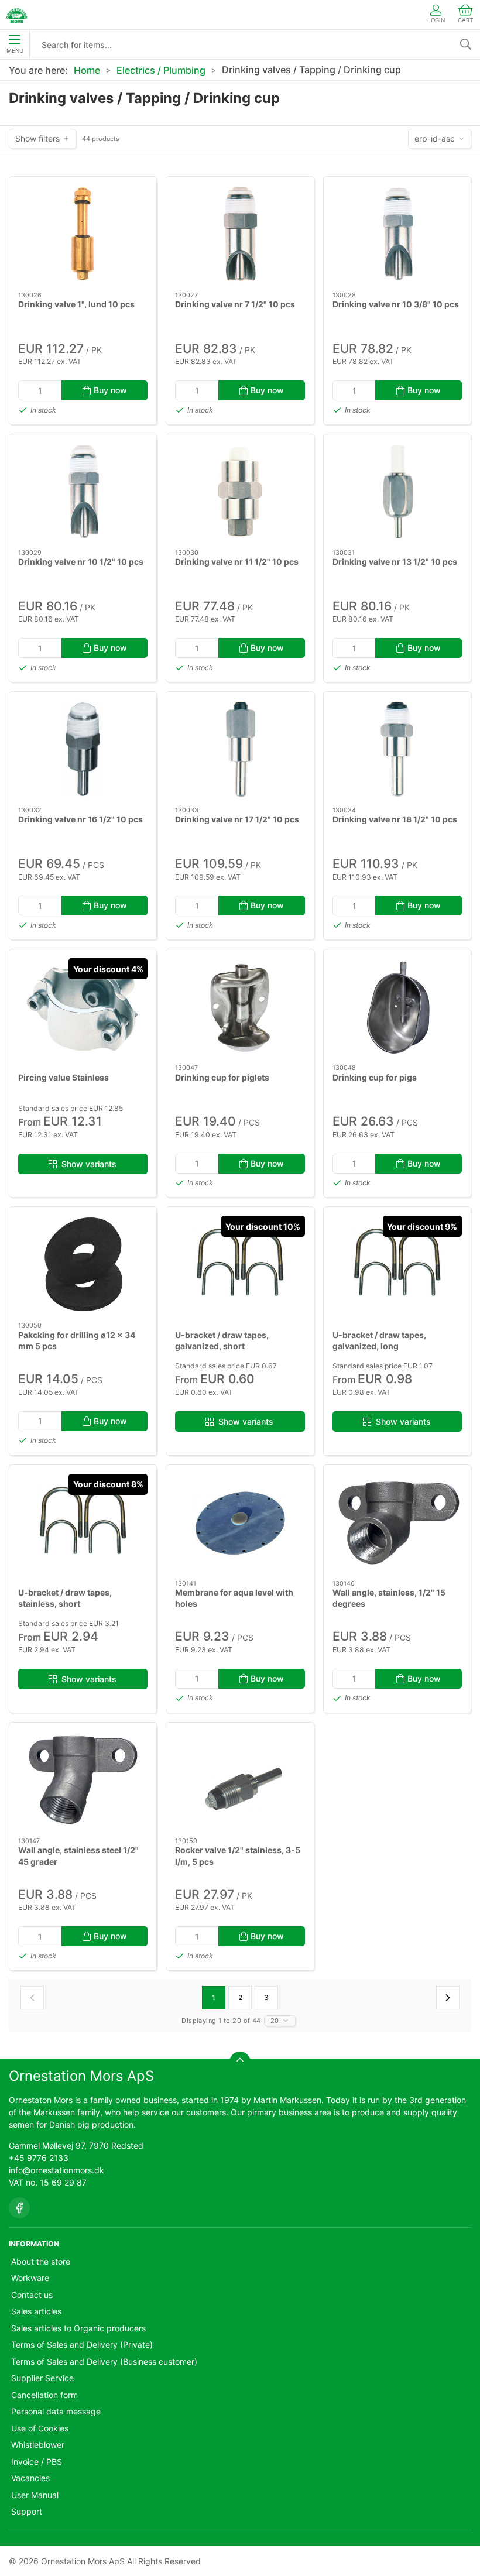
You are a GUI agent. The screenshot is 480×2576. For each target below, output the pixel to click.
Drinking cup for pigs (375, 1077)
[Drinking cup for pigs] (397, 1007)
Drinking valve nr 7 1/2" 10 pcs (235, 304)
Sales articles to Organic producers (78, 2328)
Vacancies (30, 2478)
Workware (30, 2278)
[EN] (17, 15)
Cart (465, 20)
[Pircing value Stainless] (83, 1007)
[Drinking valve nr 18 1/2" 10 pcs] (397, 749)
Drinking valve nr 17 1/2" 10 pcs (237, 819)
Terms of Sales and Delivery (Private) (82, 2345)
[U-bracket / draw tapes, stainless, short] (83, 1522)
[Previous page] (32, 1998)
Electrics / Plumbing (161, 70)
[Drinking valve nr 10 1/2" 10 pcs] (83, 492)
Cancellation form (44, 2395)
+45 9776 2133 (39, 2158)
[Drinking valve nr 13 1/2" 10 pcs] (397, 492)
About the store (41, 2261)
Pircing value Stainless (64, 1077)
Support (27, 2511)
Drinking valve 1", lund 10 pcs (76, 304)
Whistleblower (38, 2445)
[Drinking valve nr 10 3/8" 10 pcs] (397, 234)
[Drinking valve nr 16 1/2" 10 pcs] (83, 749)
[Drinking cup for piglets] (240, 1007)
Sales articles (36, 2311)
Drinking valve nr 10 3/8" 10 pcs (396, 304)
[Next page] (448, 1998)
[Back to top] (240, 2062)
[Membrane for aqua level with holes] (240, 1522)
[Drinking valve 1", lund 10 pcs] (83, 234)
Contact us (32, 2295)
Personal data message (56, 2411)
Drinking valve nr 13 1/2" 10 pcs (395, 562)
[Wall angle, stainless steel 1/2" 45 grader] (83, 1780)
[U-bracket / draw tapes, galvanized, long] (397, 1264)
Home (87, 70)
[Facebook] (19, 2208)
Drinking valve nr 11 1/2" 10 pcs (237, 562)
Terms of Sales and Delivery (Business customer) (104, 2361)
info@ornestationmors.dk (56, 2170)
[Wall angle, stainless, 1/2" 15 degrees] (397, 1522)
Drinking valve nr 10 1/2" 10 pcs (81, 562)
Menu (15, 51)
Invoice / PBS (37, 2462)
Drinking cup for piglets (222, 1077)
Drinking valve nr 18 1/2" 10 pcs (395, 819)
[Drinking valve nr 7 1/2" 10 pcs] (240, 234)
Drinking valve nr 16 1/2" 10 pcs (80, 819)
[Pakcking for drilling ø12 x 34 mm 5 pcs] (83, 1264)
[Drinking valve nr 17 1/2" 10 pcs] (240, 749)
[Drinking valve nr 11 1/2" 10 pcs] (240, 492)
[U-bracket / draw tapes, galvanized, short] (240, 1264)
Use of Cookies (40, 2428)
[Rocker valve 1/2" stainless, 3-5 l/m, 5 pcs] (240, 1780)
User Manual (35, 2495)
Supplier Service (42, 2378)
